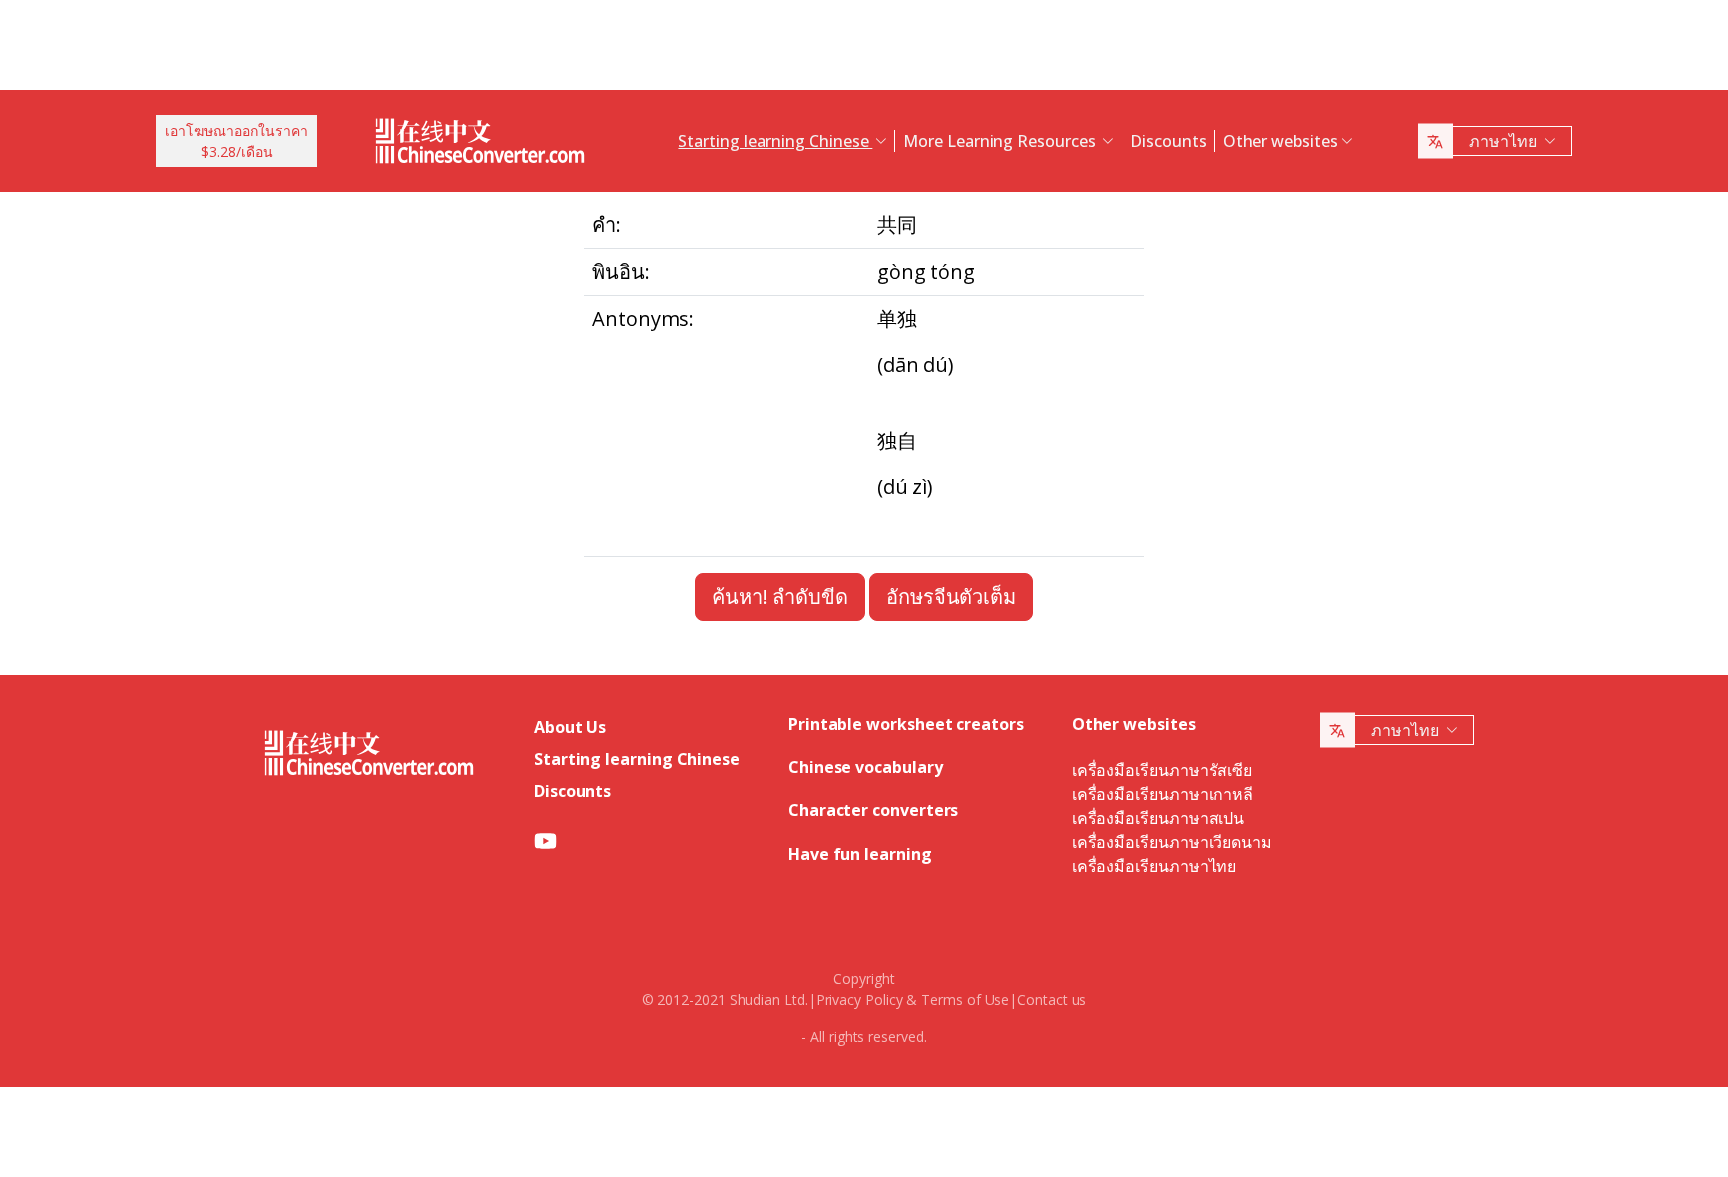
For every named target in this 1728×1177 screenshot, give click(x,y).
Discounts (1168, 141)
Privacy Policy (859, 999)
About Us (570, 727)
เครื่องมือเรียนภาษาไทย (1154, 866)
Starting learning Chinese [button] (775, 141)
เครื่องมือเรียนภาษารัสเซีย (1162, 770)
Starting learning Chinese (637, 759)
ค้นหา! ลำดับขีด (780, 596)
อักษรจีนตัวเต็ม (951, 596)
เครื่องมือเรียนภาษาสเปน (1158, 818)
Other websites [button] (1280, 141)
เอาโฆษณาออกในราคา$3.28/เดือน (236, 141)
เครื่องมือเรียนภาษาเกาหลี (1162, 794)
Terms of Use (965, 999)
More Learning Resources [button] (1001, 141)
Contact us (1051, 999)
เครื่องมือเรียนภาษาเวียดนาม (1172, 842)
